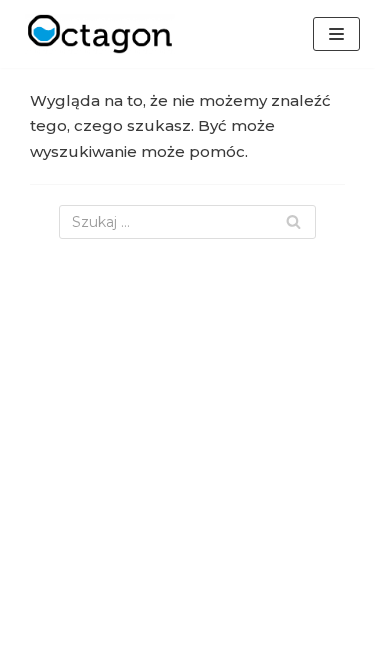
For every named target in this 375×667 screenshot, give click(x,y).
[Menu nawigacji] (336, 34)
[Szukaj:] (187, 222)
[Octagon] (95, 34)
